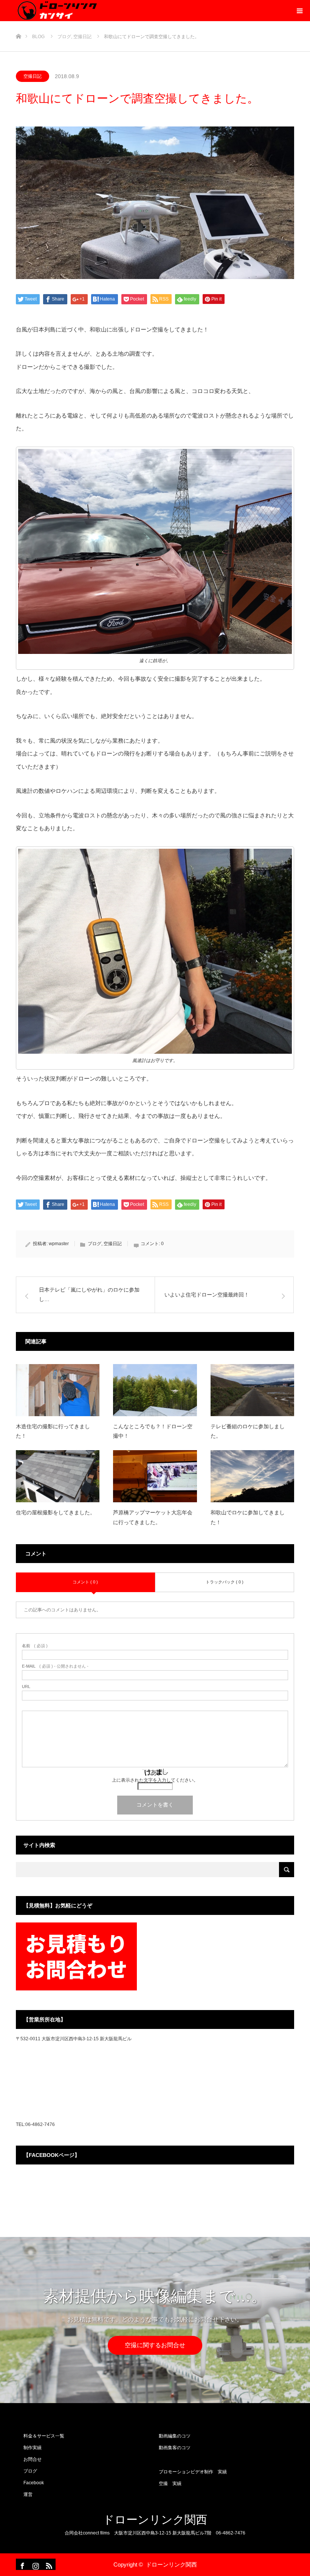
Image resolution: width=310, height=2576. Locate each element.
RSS (48, 2564)
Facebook (34, 2483)
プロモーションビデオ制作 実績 (193, 2472)
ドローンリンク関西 (155, 2520)
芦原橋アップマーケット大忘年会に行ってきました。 (153, 1517)
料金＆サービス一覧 (44, 2436)
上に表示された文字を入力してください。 (155, 1780)
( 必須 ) (35, 1646)
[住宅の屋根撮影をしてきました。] (58, 1476)
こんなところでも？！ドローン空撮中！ (153, 1431)
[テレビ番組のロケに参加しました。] (252, 1390)
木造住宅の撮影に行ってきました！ (53, 1431)
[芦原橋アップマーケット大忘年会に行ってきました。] (155, 1476)
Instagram (35, 2564)
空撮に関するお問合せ (155, 2345)
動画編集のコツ (175, 2436)
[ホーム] (18, 24)
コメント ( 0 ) (85, 1582)
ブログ (95, 1244)
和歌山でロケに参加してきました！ (248, 1517)
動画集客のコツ (175, 2448)
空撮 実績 (170, 2484)
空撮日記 (33, 76)
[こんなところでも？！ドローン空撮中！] (155, 1390)
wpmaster (59, 1244)
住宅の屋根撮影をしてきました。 (56, 1512)
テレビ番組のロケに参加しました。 (248, 1431)
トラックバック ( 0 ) (225, 1582)
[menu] (299, 11)
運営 (28, 2494)
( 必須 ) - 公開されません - (55, 1666)
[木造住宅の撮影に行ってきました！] (58, 1390)
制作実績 (33, 2448)
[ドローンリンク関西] (56, 11)
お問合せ (33, 2459)
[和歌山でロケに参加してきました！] (252, 1476)
